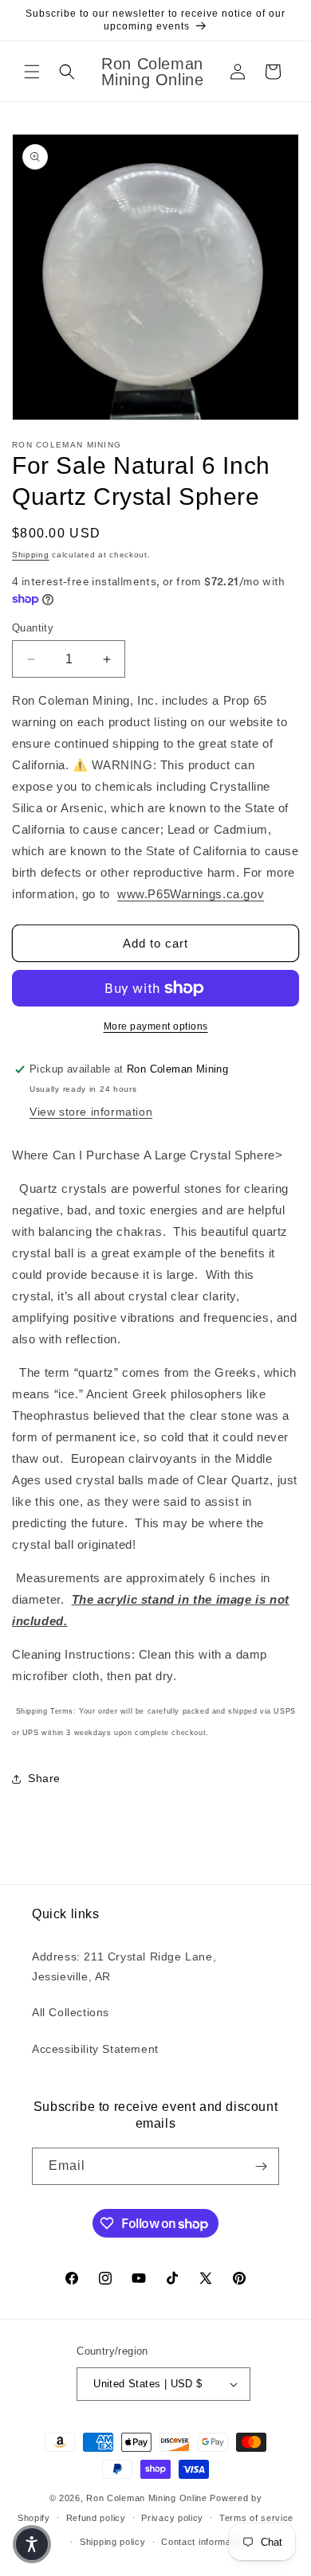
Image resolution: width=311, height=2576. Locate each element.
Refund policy (96, 2518)
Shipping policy (113, 2542)
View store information (91, 1112)
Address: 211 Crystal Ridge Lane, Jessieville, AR (124, 1966)
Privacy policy (172, 2518)
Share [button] (44, 1778)
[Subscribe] (261, 2166)
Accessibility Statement (95, 2049)
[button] (32, 72)
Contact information (204, 2542)
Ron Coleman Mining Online (147, 2498)
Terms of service (256, 2518)
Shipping (31, 555)
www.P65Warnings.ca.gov (191, 894)
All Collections (71, 2012)
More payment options (156, 1026)
